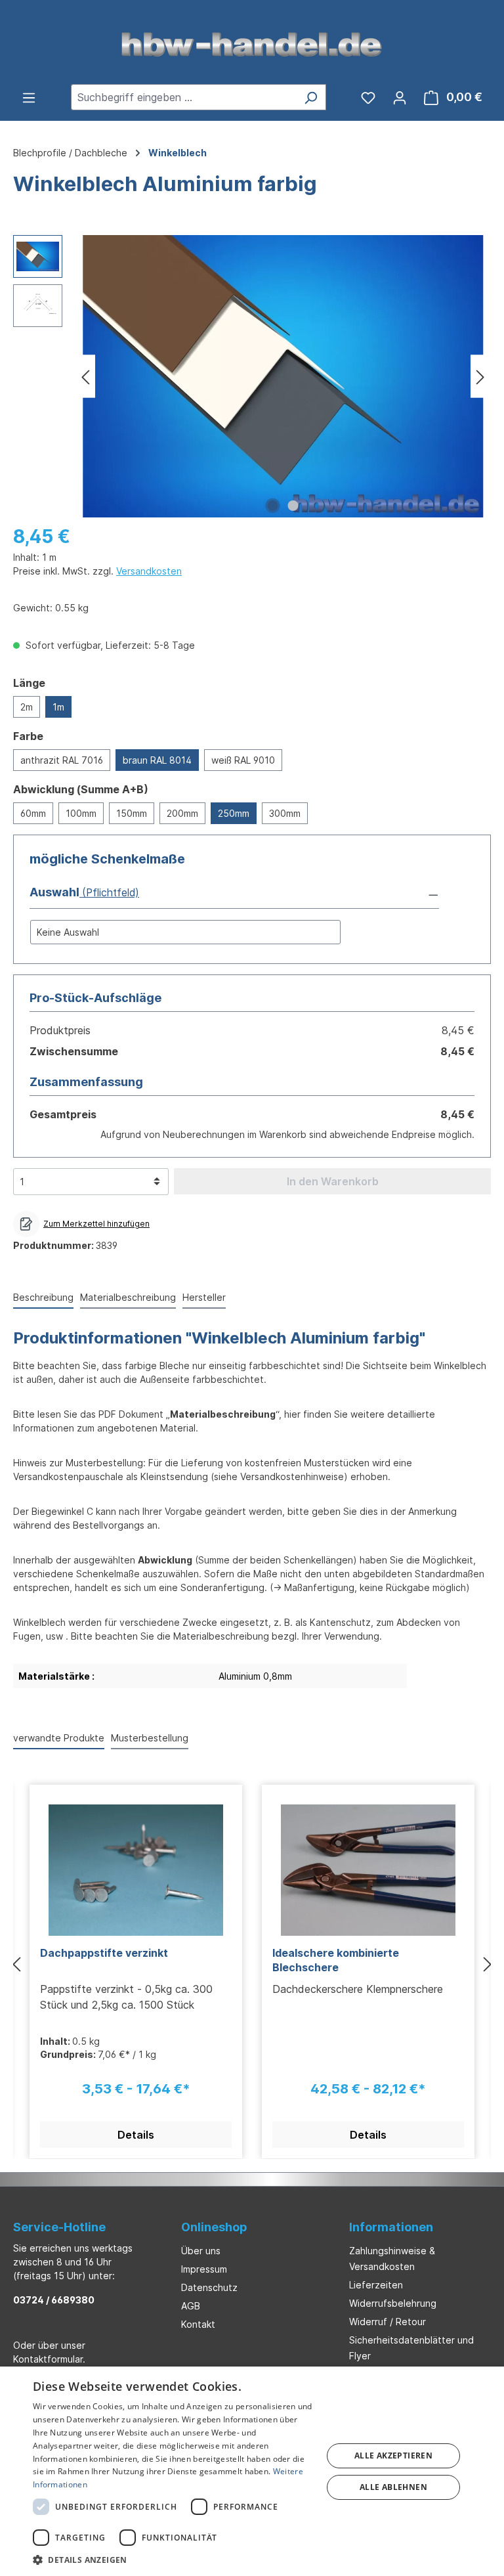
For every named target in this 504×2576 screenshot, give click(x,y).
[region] (252, 376)
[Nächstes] (480, 377)
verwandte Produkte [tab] (59, 1738)
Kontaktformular (48, 2359)
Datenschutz (209, 2287)
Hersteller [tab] (204, 1297)
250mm (234, 813)
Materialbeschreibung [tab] (128, 1297)
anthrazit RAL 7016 (62, 760)
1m (58, 707)
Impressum (204, 2269)
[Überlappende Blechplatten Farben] (283, 376)
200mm (182, 813)
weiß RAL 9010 (243, 760)
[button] (234, 893)
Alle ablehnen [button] (393, 2487)
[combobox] (183, 97)
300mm (285, 813)
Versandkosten (149, 571)
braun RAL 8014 (157, 760)
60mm (33, 813)
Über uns (201, 2251)
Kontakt (198, 2324)
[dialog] (252, 2471)
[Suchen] (311, 97)
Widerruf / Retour (388, 2322)
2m (27, 707)
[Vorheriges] (85, 377)
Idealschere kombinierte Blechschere (336, 1960)
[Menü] (29, 97)
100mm (81, 813)
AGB (191, 2306)
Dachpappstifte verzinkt (104, 1953)
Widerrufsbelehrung (393, 2303)
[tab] (43, 1298)
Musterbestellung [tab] (150, 1738)
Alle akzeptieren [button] (393, 2456)
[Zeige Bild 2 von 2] (293, 506)
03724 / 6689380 (54, 2300)
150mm (132, 813)
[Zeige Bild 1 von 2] (273, 506)
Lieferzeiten (376, 2285)
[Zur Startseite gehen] (252, 43)
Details (136, 2135)
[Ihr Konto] (400, 97)
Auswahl (54, 892)
